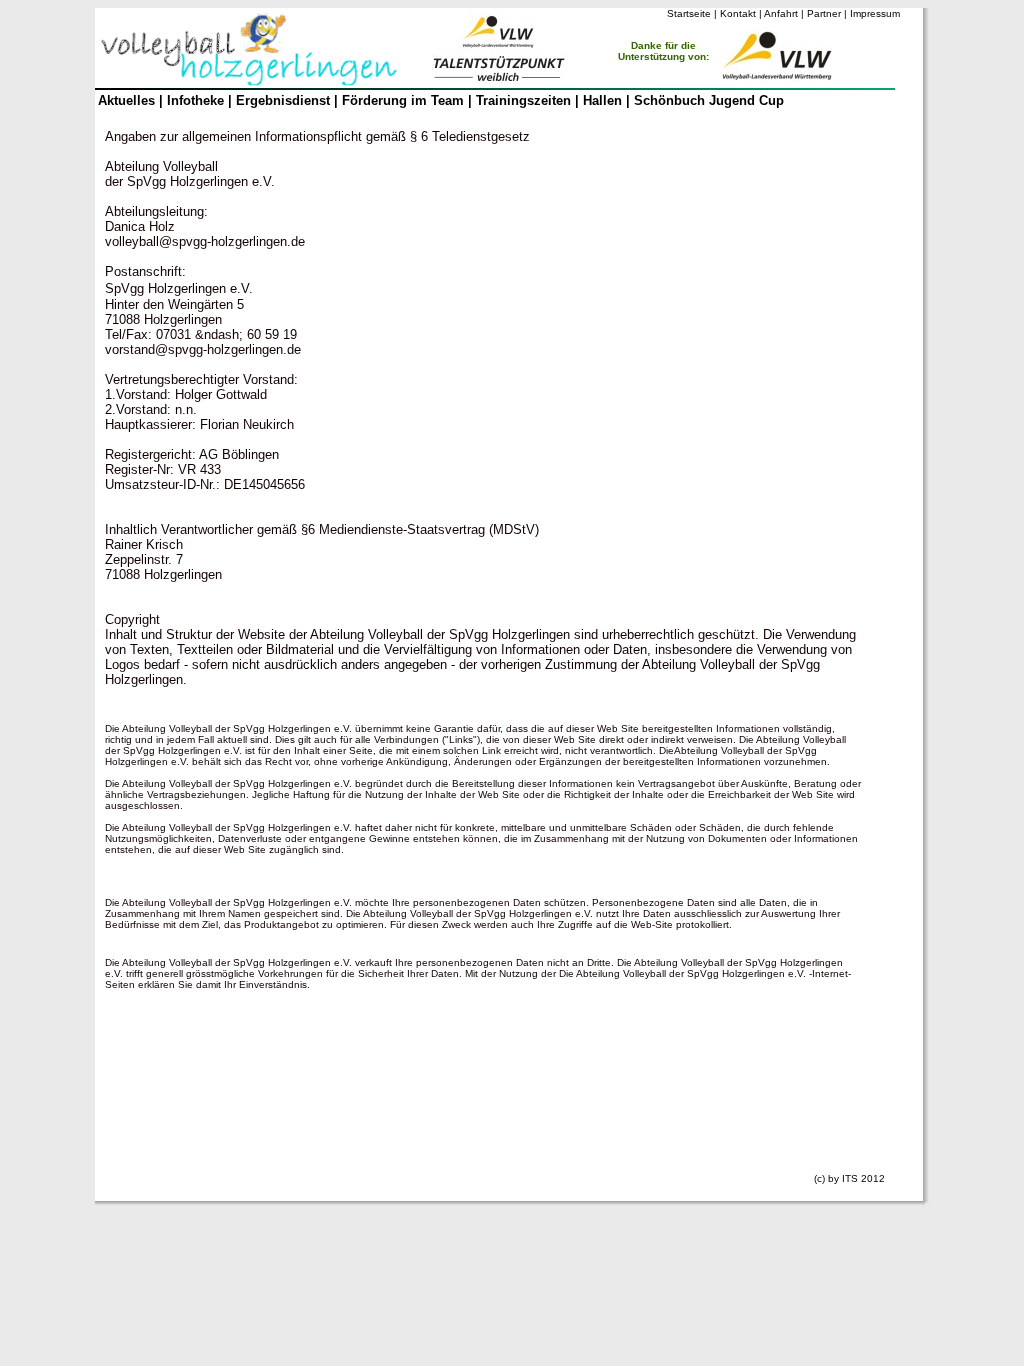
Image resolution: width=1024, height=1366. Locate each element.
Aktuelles (126, 100)
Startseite (689, 13)
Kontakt (738, 13)
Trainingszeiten (523, 100)
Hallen (604, 100)
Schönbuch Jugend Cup (709, 100)
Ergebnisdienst (283, 100)
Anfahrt (781, 13)
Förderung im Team (403, 100)
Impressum (875, 13)
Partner (824, 13)
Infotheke (195, 100)
